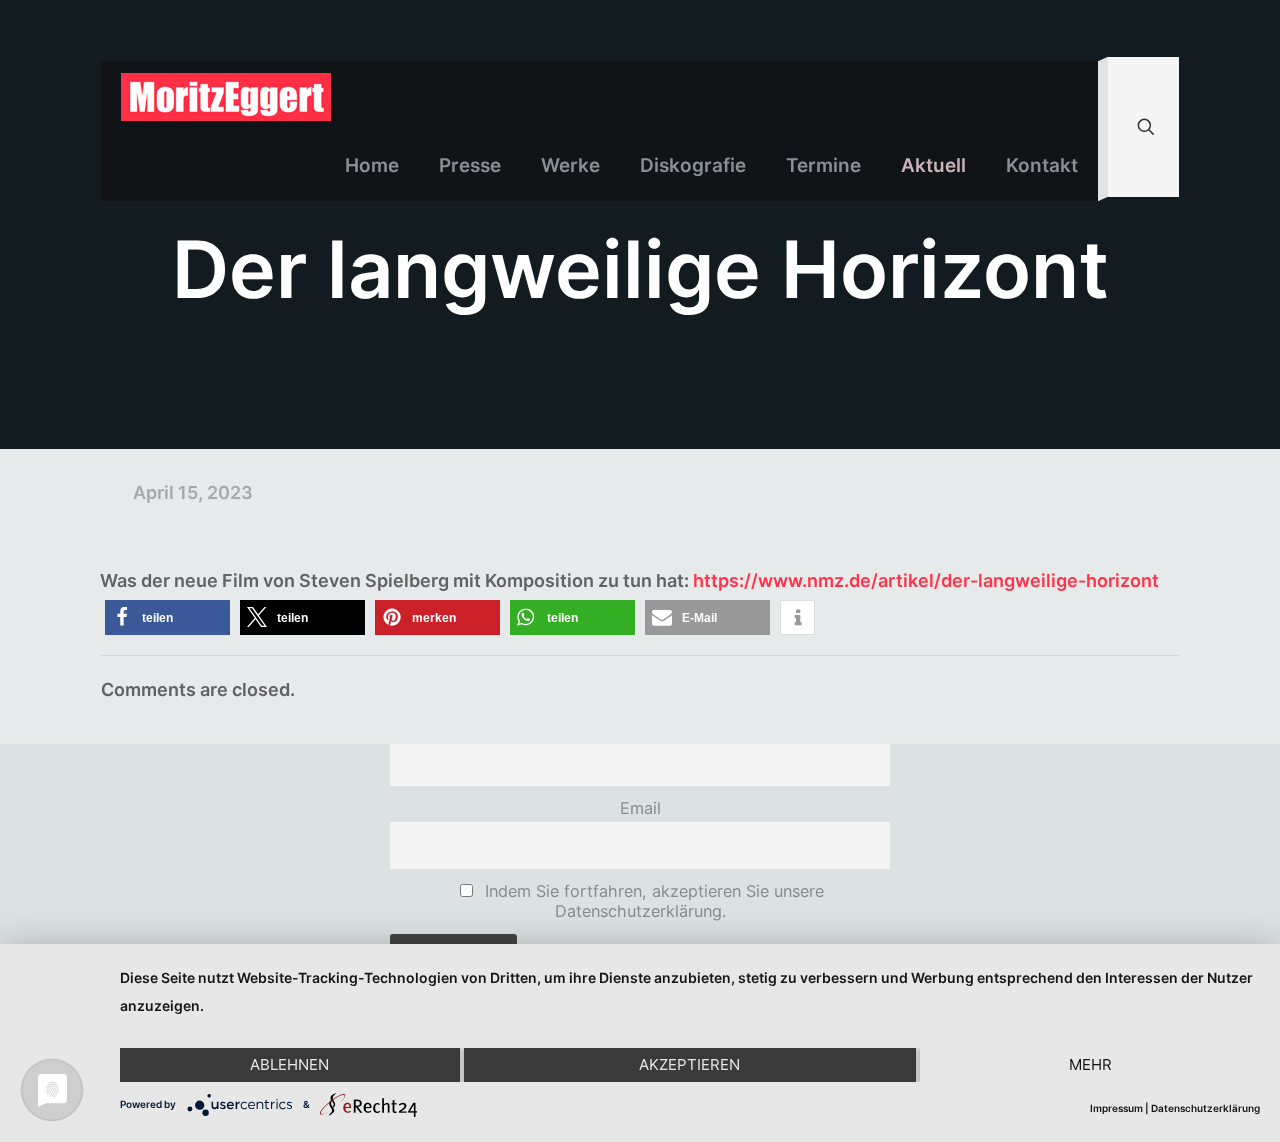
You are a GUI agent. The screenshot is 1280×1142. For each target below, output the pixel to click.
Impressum (1116, 1108)
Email (640, 808)
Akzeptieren (689, 1064)
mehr (1090, 1064)
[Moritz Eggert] (226, 96)
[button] (167, 617)
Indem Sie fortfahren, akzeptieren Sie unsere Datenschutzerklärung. (652, 901)
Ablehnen (289, 1064)
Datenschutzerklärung (1205, 1108)
